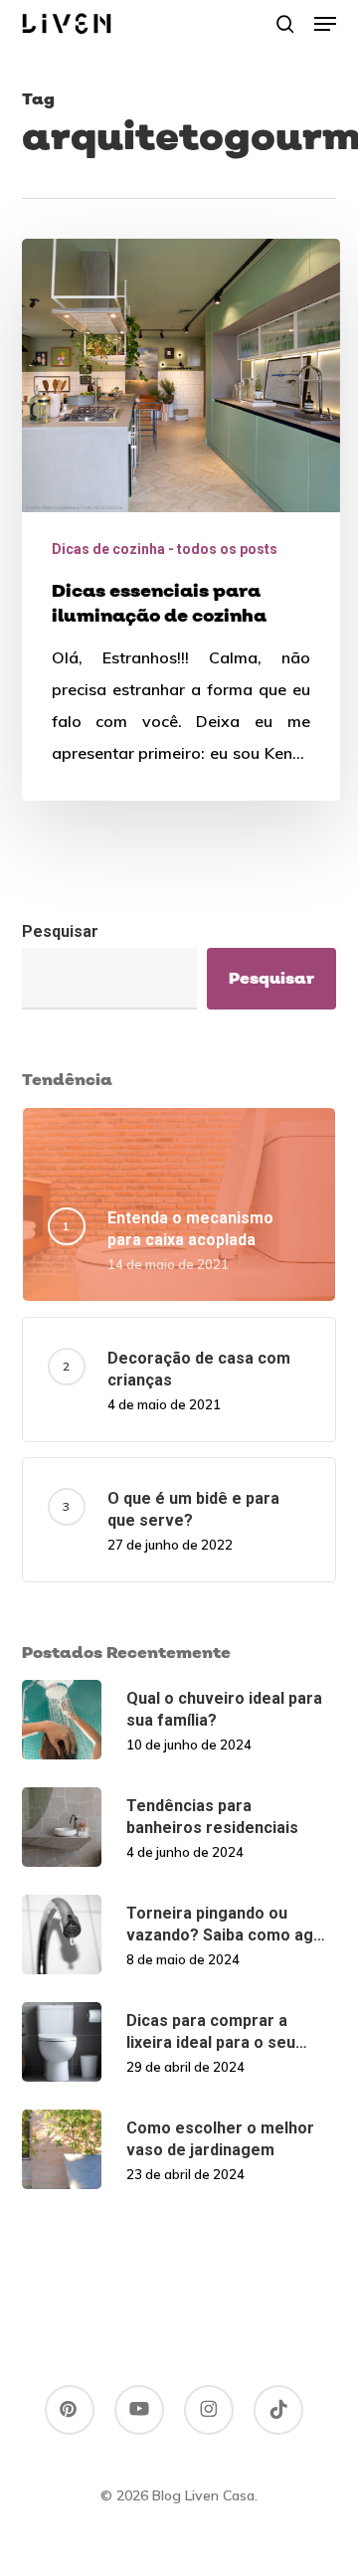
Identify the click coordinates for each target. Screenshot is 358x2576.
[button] (325, 24)
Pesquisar (60, 931)
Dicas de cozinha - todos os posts (165, 549)
